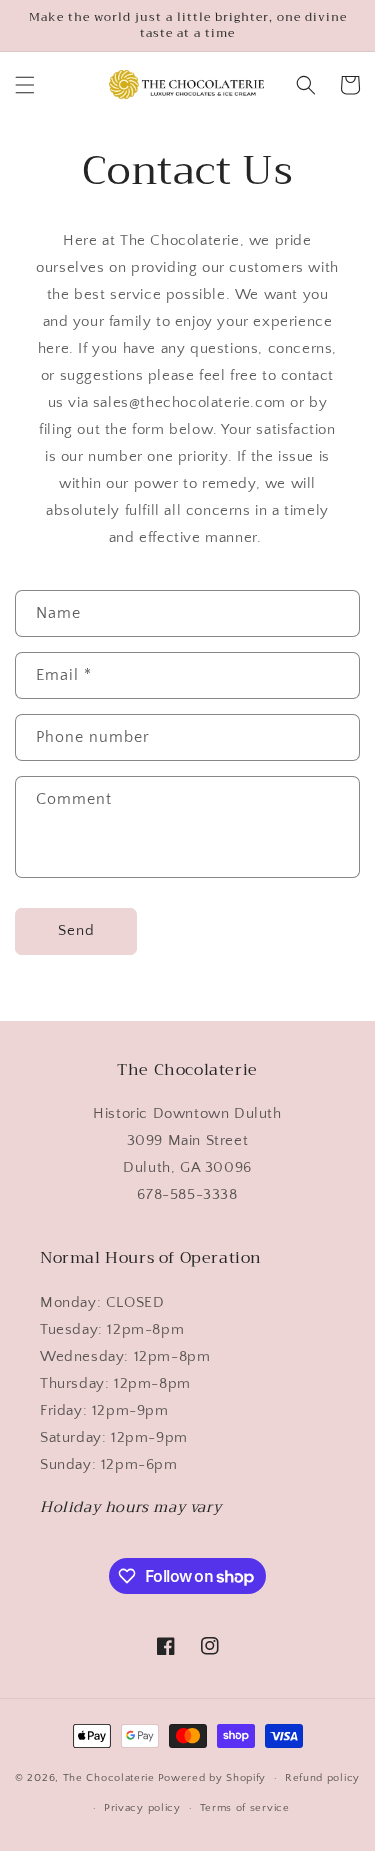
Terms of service (245, 1808)
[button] (25, 85)
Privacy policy (142, 1808)
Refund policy (322, 1778)
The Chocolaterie (109, 1778)
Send (76, 930)
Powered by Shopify (212, 1778)
